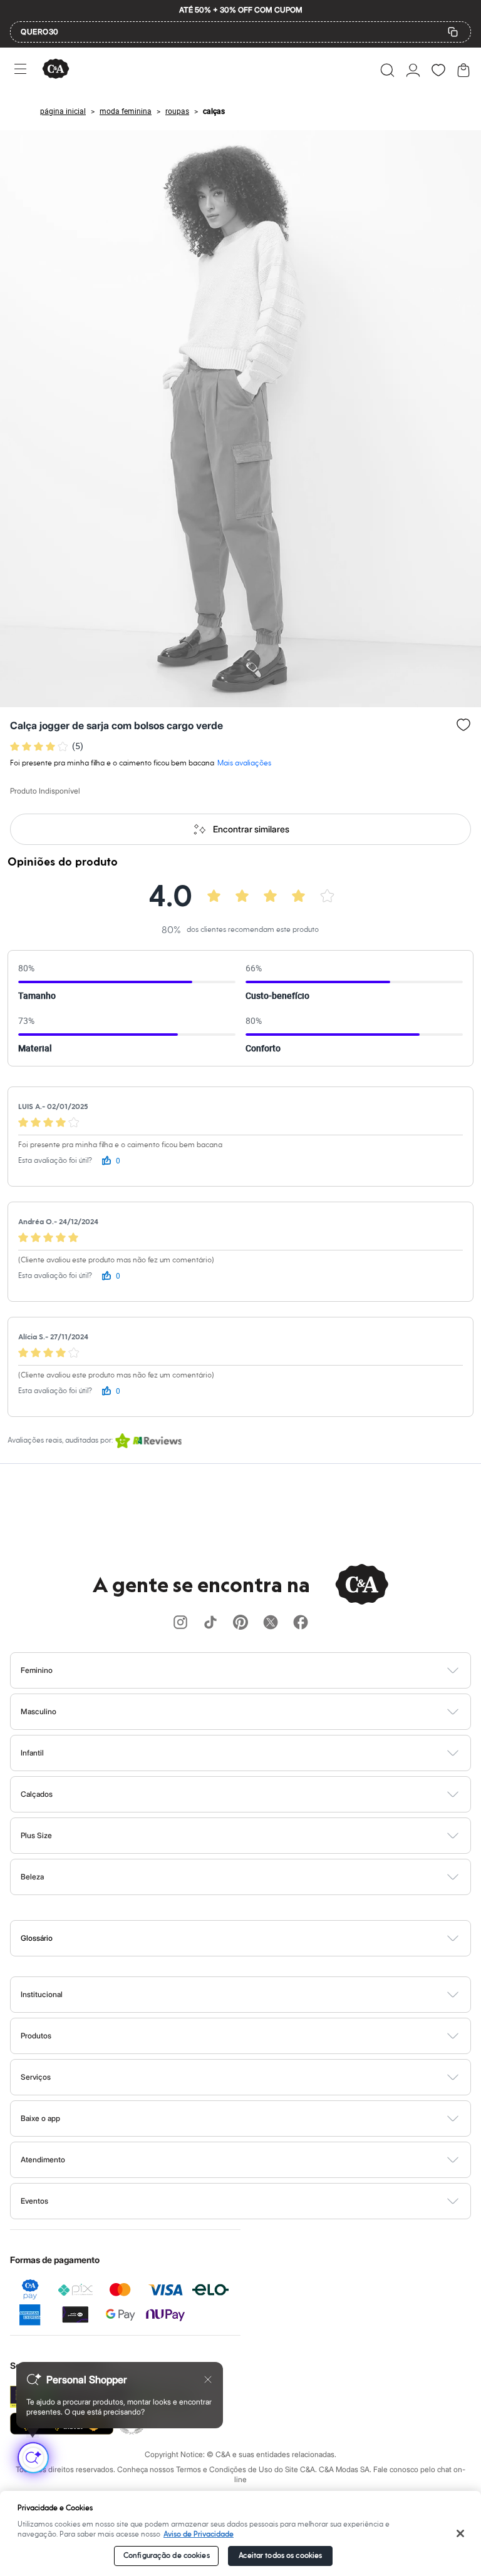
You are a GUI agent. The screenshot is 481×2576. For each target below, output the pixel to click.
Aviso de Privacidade (199, 2534)
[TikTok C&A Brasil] (210, 1623)
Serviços (36, 2077)
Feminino (37, 1670)
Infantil (32, 1753)
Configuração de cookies (167, 2556)
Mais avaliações (244, 763)
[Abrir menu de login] (413, 70)
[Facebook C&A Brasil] (301, 1623)
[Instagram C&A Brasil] (180, 1623)
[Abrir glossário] (256, 1938)
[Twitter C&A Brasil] (271, 1623)
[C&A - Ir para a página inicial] (56, 70)
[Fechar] (461, 2533)
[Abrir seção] (261, 1670)
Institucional (42, 1994)
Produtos (36, 2036)
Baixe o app (40, 2118)
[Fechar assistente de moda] (208, 2379)
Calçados (37, 1794)
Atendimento (43, 2159)
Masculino (39, 1711)
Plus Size (36, 1835)
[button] (387, 70)
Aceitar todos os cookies (280, 2556)
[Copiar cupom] (453, 32)
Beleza (32, 1877)
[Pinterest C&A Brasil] (240, 1623)
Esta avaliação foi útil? (55, 1161)
